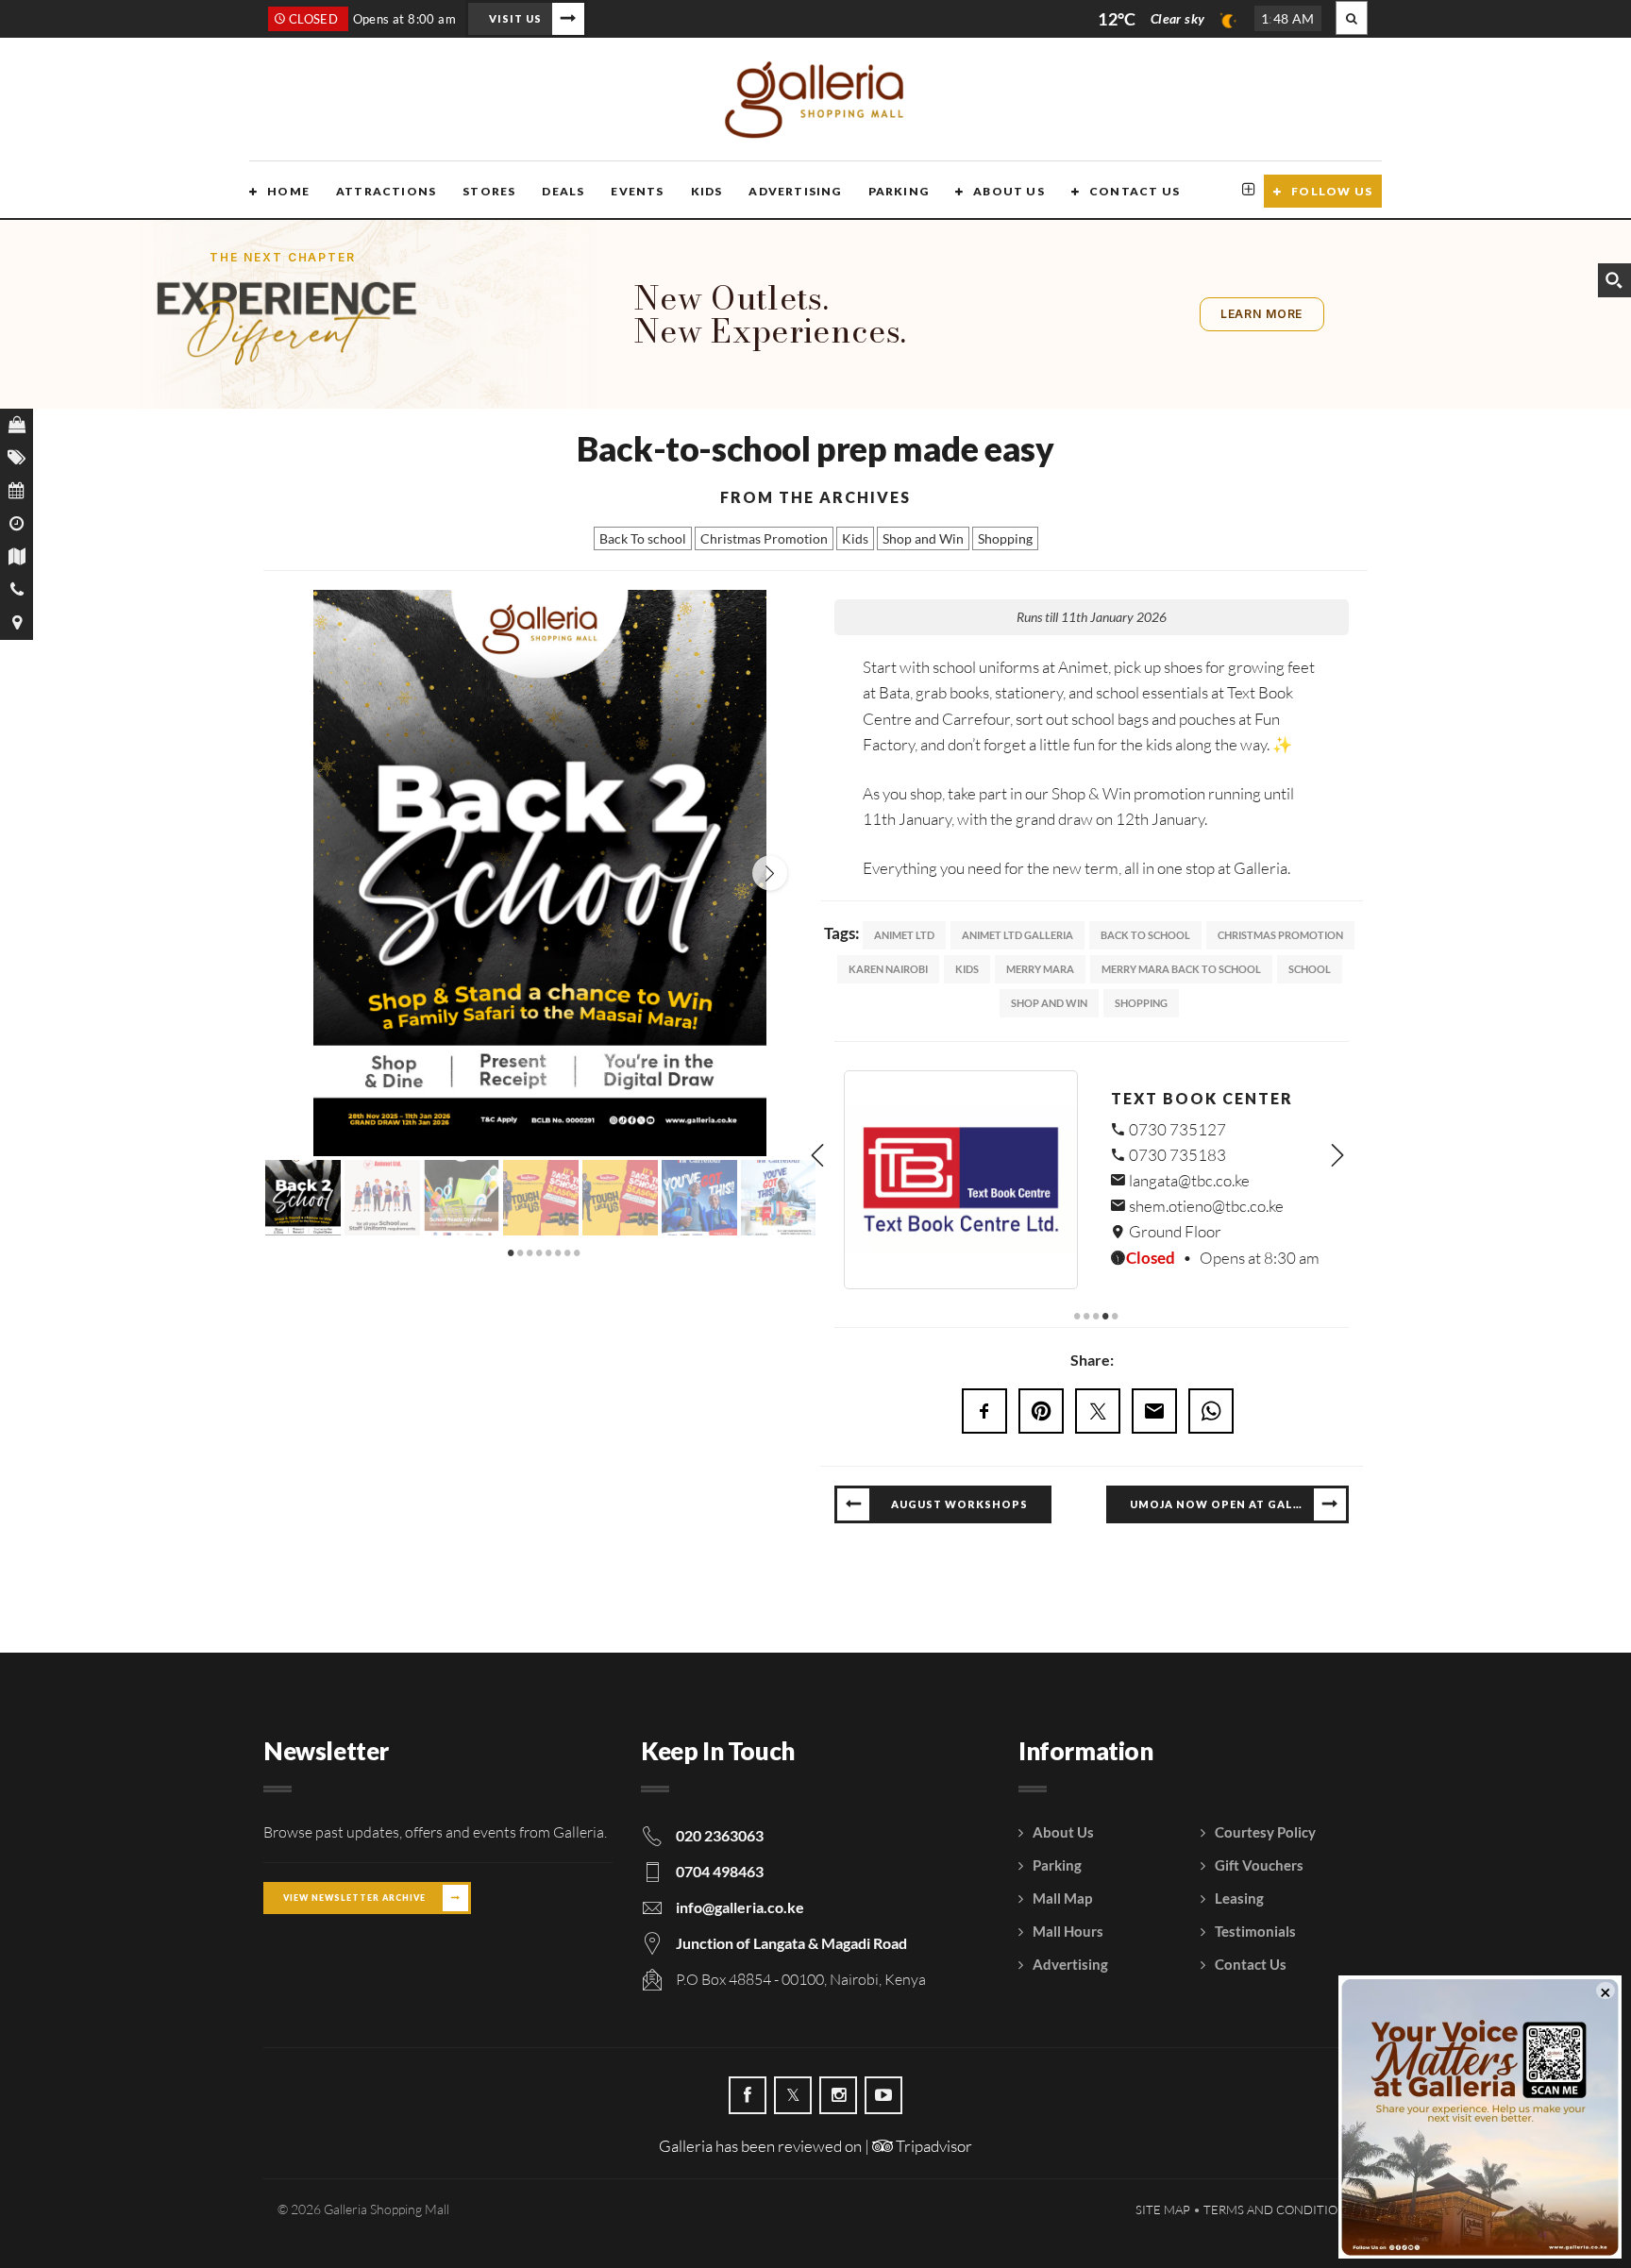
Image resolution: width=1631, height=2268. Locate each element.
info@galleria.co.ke (740, 1900)
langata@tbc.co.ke (1188, 1180)
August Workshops (959, 1496)
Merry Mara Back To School (1181, 969)
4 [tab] (540, 1252)
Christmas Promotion (764, 538)
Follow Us (1332, 191)
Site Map (1163, 2202)
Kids (707, 191)
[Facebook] (748, 2089)
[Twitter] (793, 2089)
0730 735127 (1176, 1129)
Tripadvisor (933, 2139)
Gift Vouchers (1259, 1858)
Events (637, 191)
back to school (1145, 935)
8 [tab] (578, 1252)
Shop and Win (923, 538)
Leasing (1239, 1891)
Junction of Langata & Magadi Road (791, 1936)
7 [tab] (568, 1252)
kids (967, 969)
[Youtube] (883, 2089)
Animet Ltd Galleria (1017, 935)
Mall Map (1062, 1891)
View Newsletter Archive (354, 1891)
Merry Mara (1040, 969)
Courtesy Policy (1265, 1825)
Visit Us (515, 18)
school (1310, 969)
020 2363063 (720, 1829)
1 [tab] (512, 1252)
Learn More (1261, 314)
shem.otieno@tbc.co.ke (1205, 1206)
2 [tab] (521, 1252)
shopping (1141, 1003)
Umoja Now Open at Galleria (1229, 1496)
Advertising (795, 191)
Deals (563, 191)
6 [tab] (559, 1252)
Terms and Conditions (1278, 2202)
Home (288, 191)
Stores (489, 191)
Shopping (1005, 538)
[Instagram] (838, 2089)
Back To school (643, 538)
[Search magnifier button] (1614, 280)
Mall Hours (1068, 1924)
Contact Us (1135, 191)
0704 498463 (720, 1865)
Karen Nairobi (888, 969)
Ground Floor (1174, 1231)
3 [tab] (530, 1252)
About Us (1009, 191)
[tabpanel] (303, 1196)
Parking (899, 191)
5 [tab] (549, 1252)
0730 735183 (1176, 1155)
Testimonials (1255, 1924)
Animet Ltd (904, 935)
